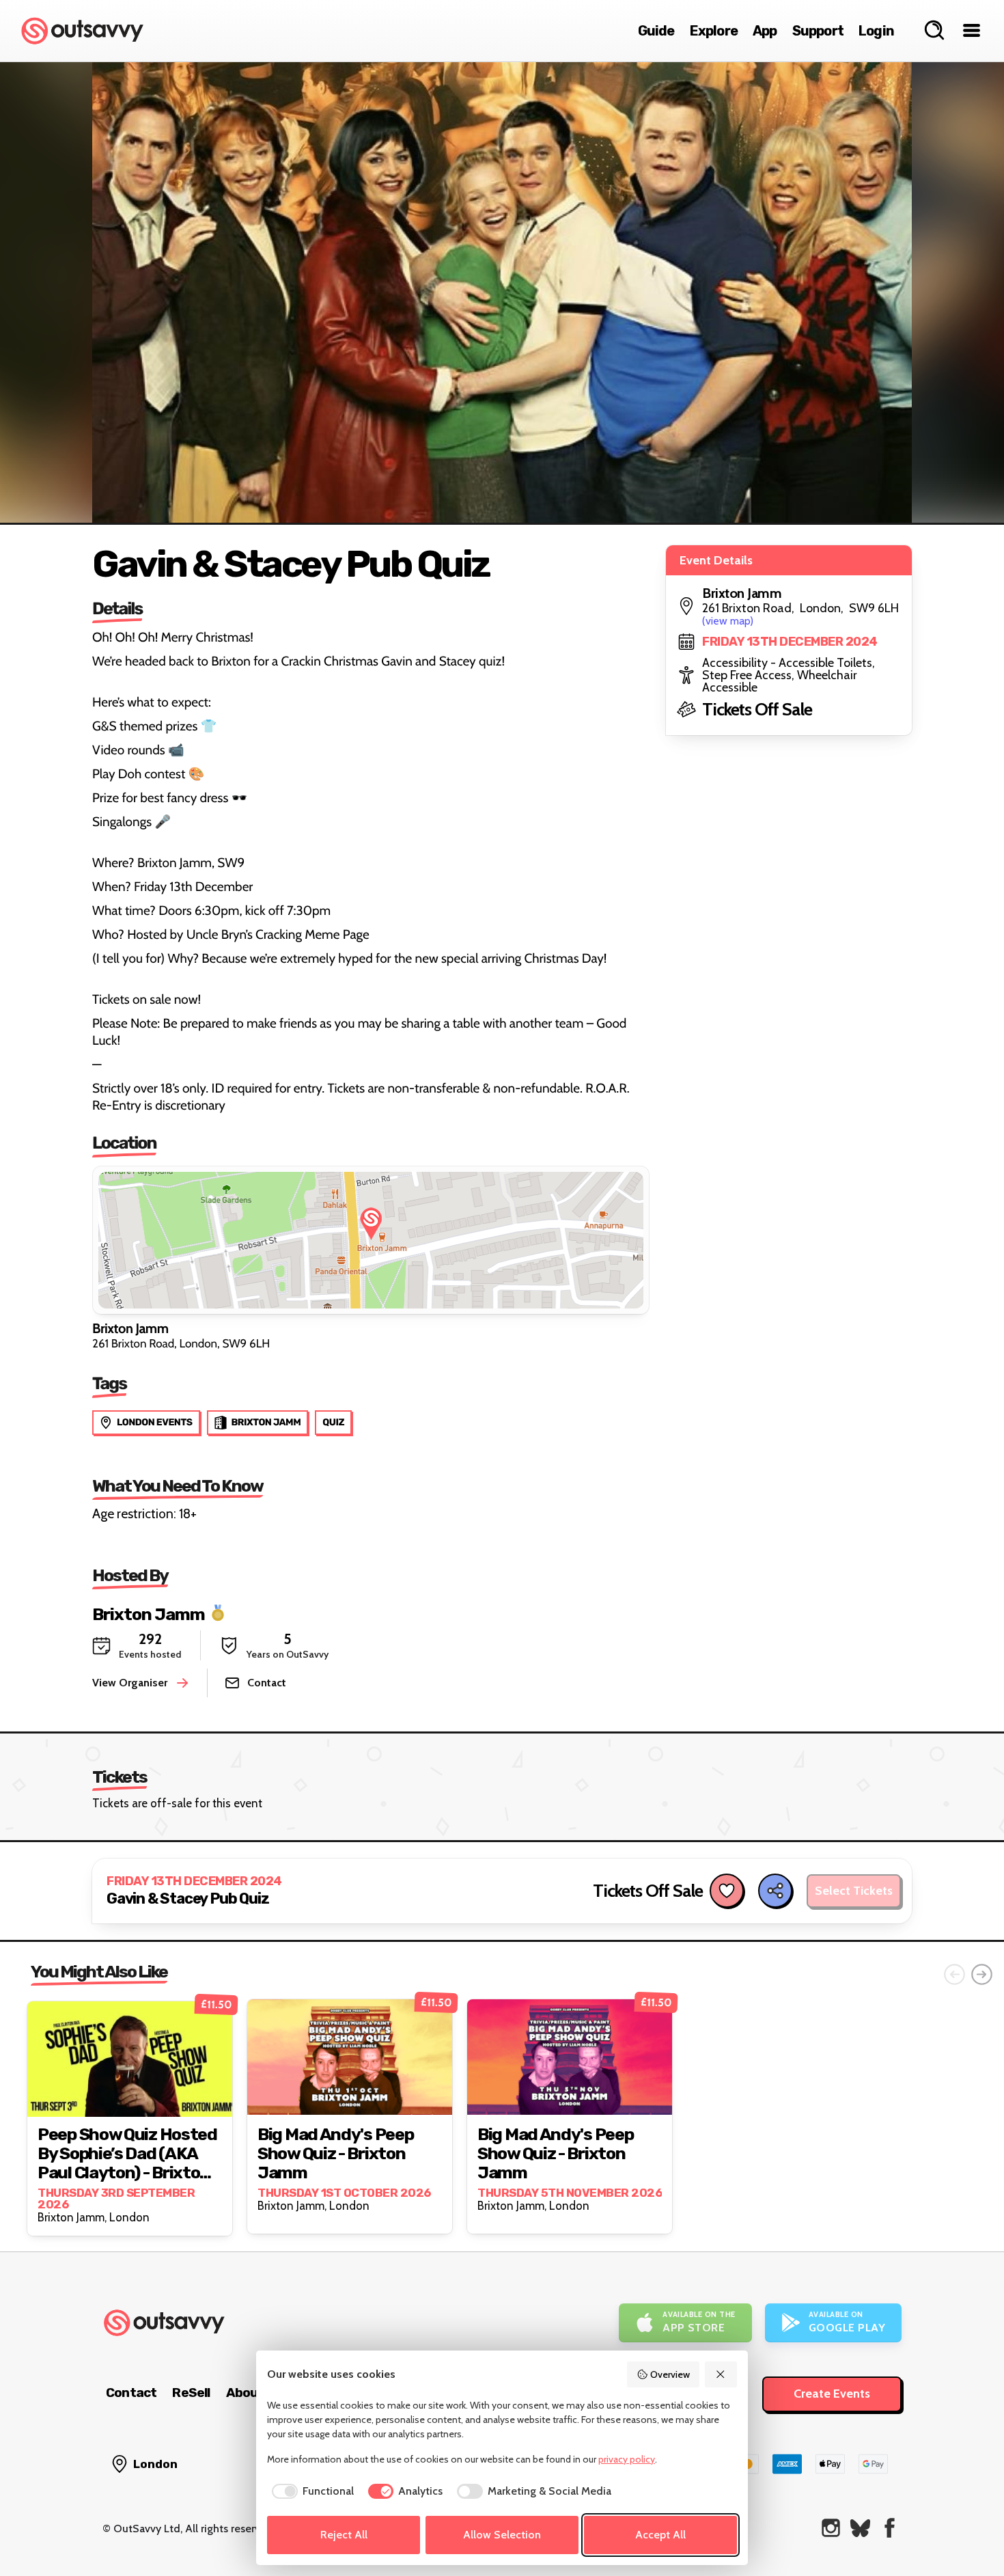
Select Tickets (854, 1891)
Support (818, 31)
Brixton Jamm (149, 1614)
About (245, 2393)
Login (876, 31)
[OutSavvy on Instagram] (831, 2528)
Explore (714, 31)
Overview (670, 2374)
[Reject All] (721, 2374)
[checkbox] (310, 2491)
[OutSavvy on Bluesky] (860, 2528)
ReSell (191, 2393)
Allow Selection (502, 2535)
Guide (656, 31)
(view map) (728, 621)
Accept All (660, 2535)
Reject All (344, 2535)
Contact (131, 2393)
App (765, 31)
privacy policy (627, 2459)
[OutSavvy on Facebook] (890, 2528)
